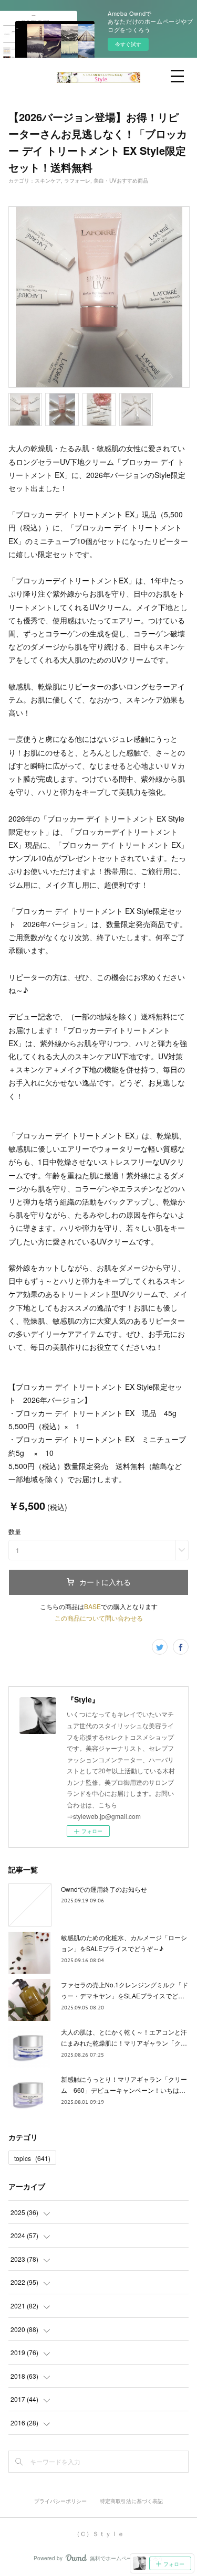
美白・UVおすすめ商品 (121, 180)
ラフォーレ (77, 180)
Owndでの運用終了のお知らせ (104, 1889)
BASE (92, 1606)
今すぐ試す (128, 44)
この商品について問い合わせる (99, 1618)
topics (32, 2158)
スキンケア (48, 180)
